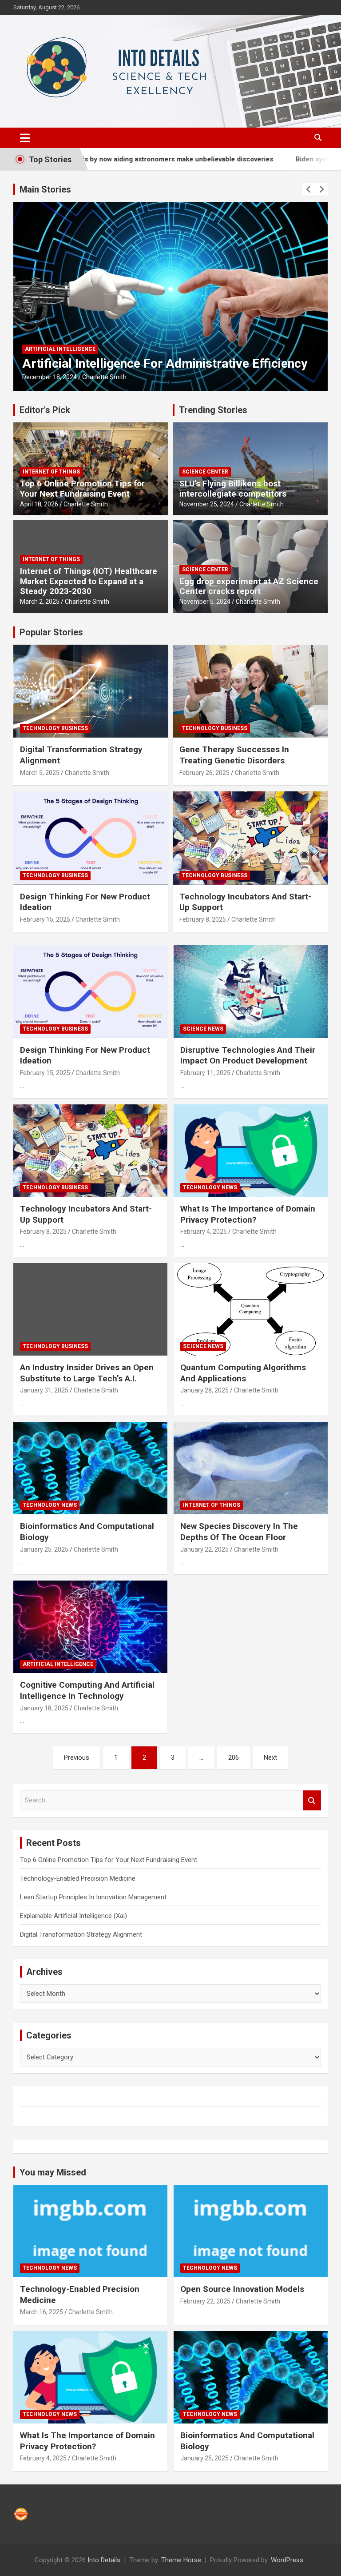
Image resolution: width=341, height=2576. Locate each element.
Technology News (210, 1188)
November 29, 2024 (50, 377)
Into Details (104, 2560)
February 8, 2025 (203, 919)
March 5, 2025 (40, 773)
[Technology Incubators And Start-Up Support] (90, 1150)
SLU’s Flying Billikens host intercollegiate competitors (233, 489)
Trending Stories (213, 410)
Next (270, 1757)
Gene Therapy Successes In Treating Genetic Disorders (234, 755)
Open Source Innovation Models (242, 2289)
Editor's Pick (45, 410)
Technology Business (55, 728)
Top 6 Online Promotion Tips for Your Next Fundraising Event (82, 489)
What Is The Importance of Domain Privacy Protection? (248, 1214)
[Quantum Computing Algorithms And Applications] (251, 1309)
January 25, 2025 (44, 1549)
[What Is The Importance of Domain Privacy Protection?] (251, 1150)
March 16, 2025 (42, 2312)
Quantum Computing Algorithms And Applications (243, 1373)
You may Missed (53, 2172)
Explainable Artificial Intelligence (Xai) (73, 1916)
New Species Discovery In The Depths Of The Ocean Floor (239, 1532)
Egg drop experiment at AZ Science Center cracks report (249, 586)
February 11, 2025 (205, 1073)
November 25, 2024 (207, 504)
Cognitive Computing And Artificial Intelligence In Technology (87, 1690)
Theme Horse (181, 2560)
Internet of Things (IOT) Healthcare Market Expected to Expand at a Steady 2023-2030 (89, 581)
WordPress (287, 2560)
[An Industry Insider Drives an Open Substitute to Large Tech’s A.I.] (90, 1309)
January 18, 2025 (44, 1708)
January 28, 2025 (204, 1390)
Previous (77, 1757)
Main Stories (45, 189)
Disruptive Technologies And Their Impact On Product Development (248, 1055)
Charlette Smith (104, 377)
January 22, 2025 (204, 1549)
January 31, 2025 (44, 1390)
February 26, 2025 (204, 773)
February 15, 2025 (45, 919)
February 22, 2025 (205, 2301)
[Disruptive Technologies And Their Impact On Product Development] (251, 992)
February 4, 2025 (204, 1232)
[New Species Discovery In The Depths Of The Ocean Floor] (251, 1468)
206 (234, 1757)
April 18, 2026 (39, 504)
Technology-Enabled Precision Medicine (78, 1878)
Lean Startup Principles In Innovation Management (93, 1897)
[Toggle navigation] (25, 138)
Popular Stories (51, 632)
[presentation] (309, 189)
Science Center (205, 472)
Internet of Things (51, 472)
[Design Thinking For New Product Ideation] (90, 992)
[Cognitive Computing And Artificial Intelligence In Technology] (90, 1627)
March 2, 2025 (40, 602)
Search (312, 1800)
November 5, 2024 (205, 602)
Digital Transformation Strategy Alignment (81, 1934)
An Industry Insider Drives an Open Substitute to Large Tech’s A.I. (87, 1373)
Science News (203, 1029)
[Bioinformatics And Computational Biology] (90, 1468)
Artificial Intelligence (60, 334)
